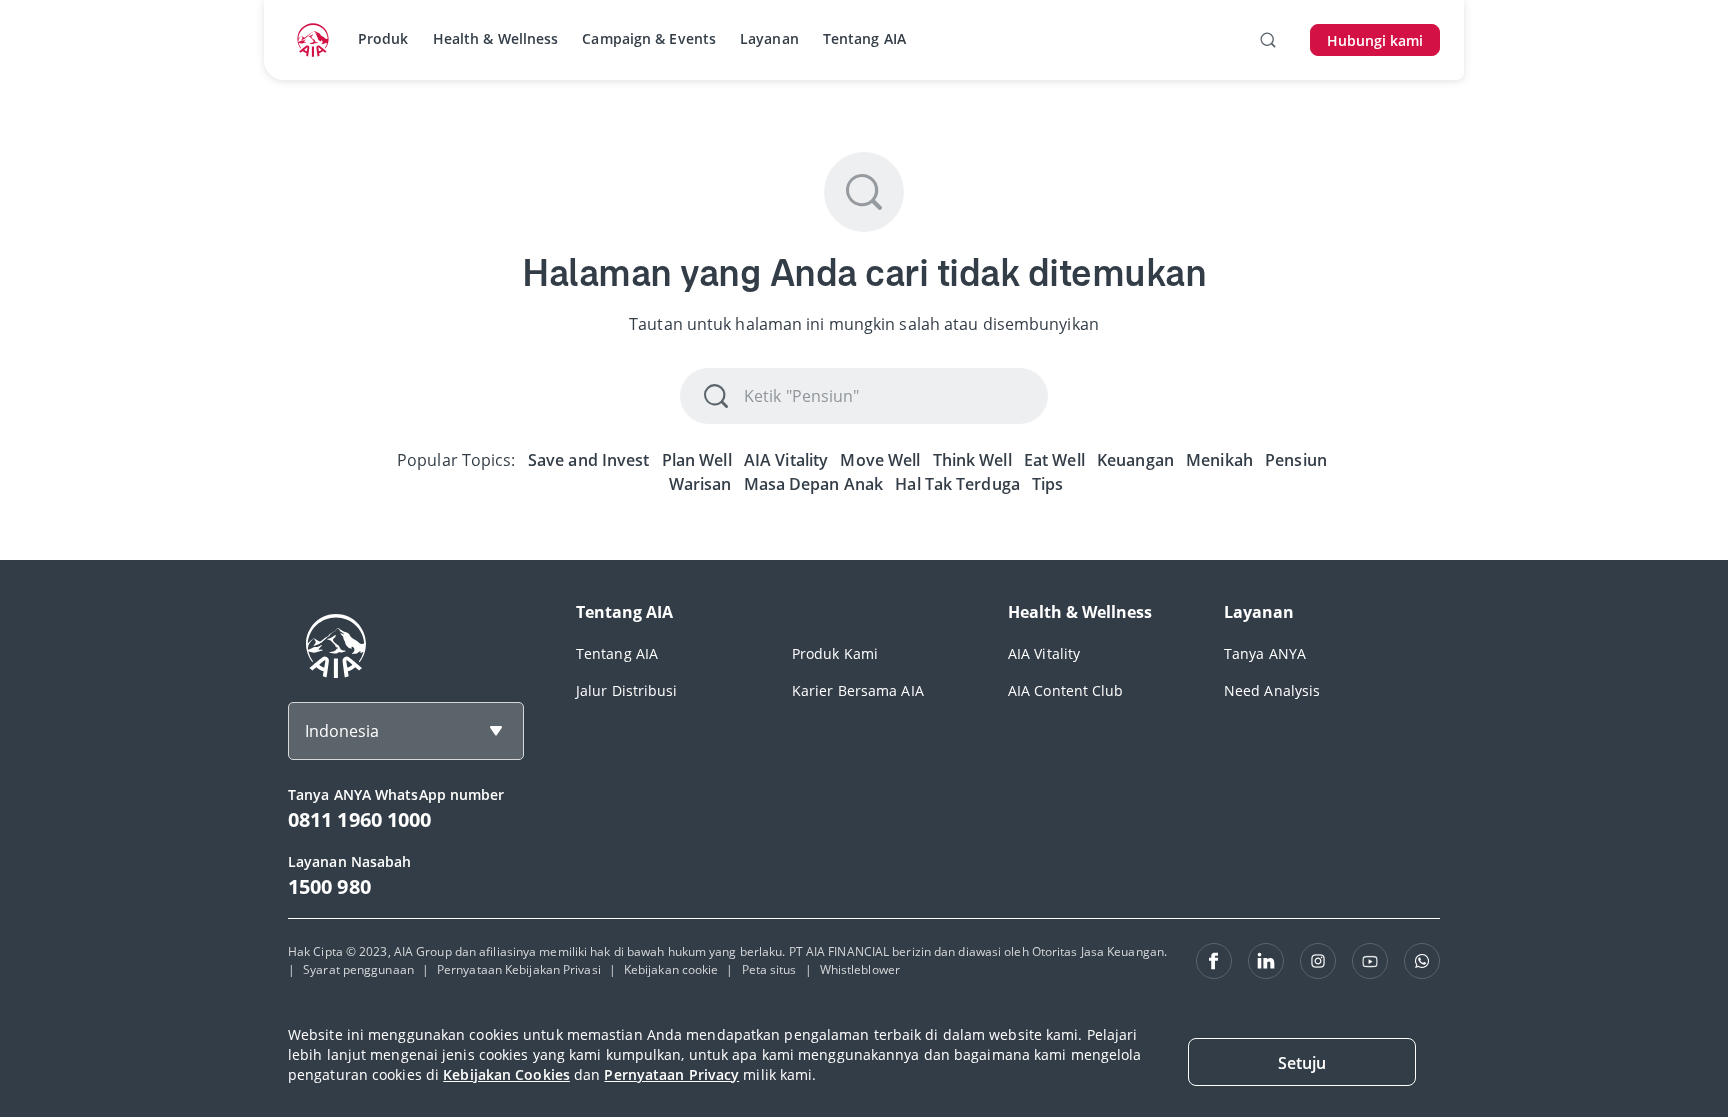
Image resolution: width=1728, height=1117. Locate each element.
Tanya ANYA (1265, 653)
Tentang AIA (864, 38)
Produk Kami (835, 653)
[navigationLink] (313, 40)
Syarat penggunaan (358, 969)
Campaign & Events (649, 38)
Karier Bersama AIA (858, 690)
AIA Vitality (1044, 653)
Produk (383, 38)
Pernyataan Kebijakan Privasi (519, 969)
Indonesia (342, 731)
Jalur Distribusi (627, 690)
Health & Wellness (496, 38)
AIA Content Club (1066, 690)
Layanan (769, 38)
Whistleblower (860, 969)
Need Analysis (1272, 690)
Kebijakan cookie (671, 969)
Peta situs (769, 969)
